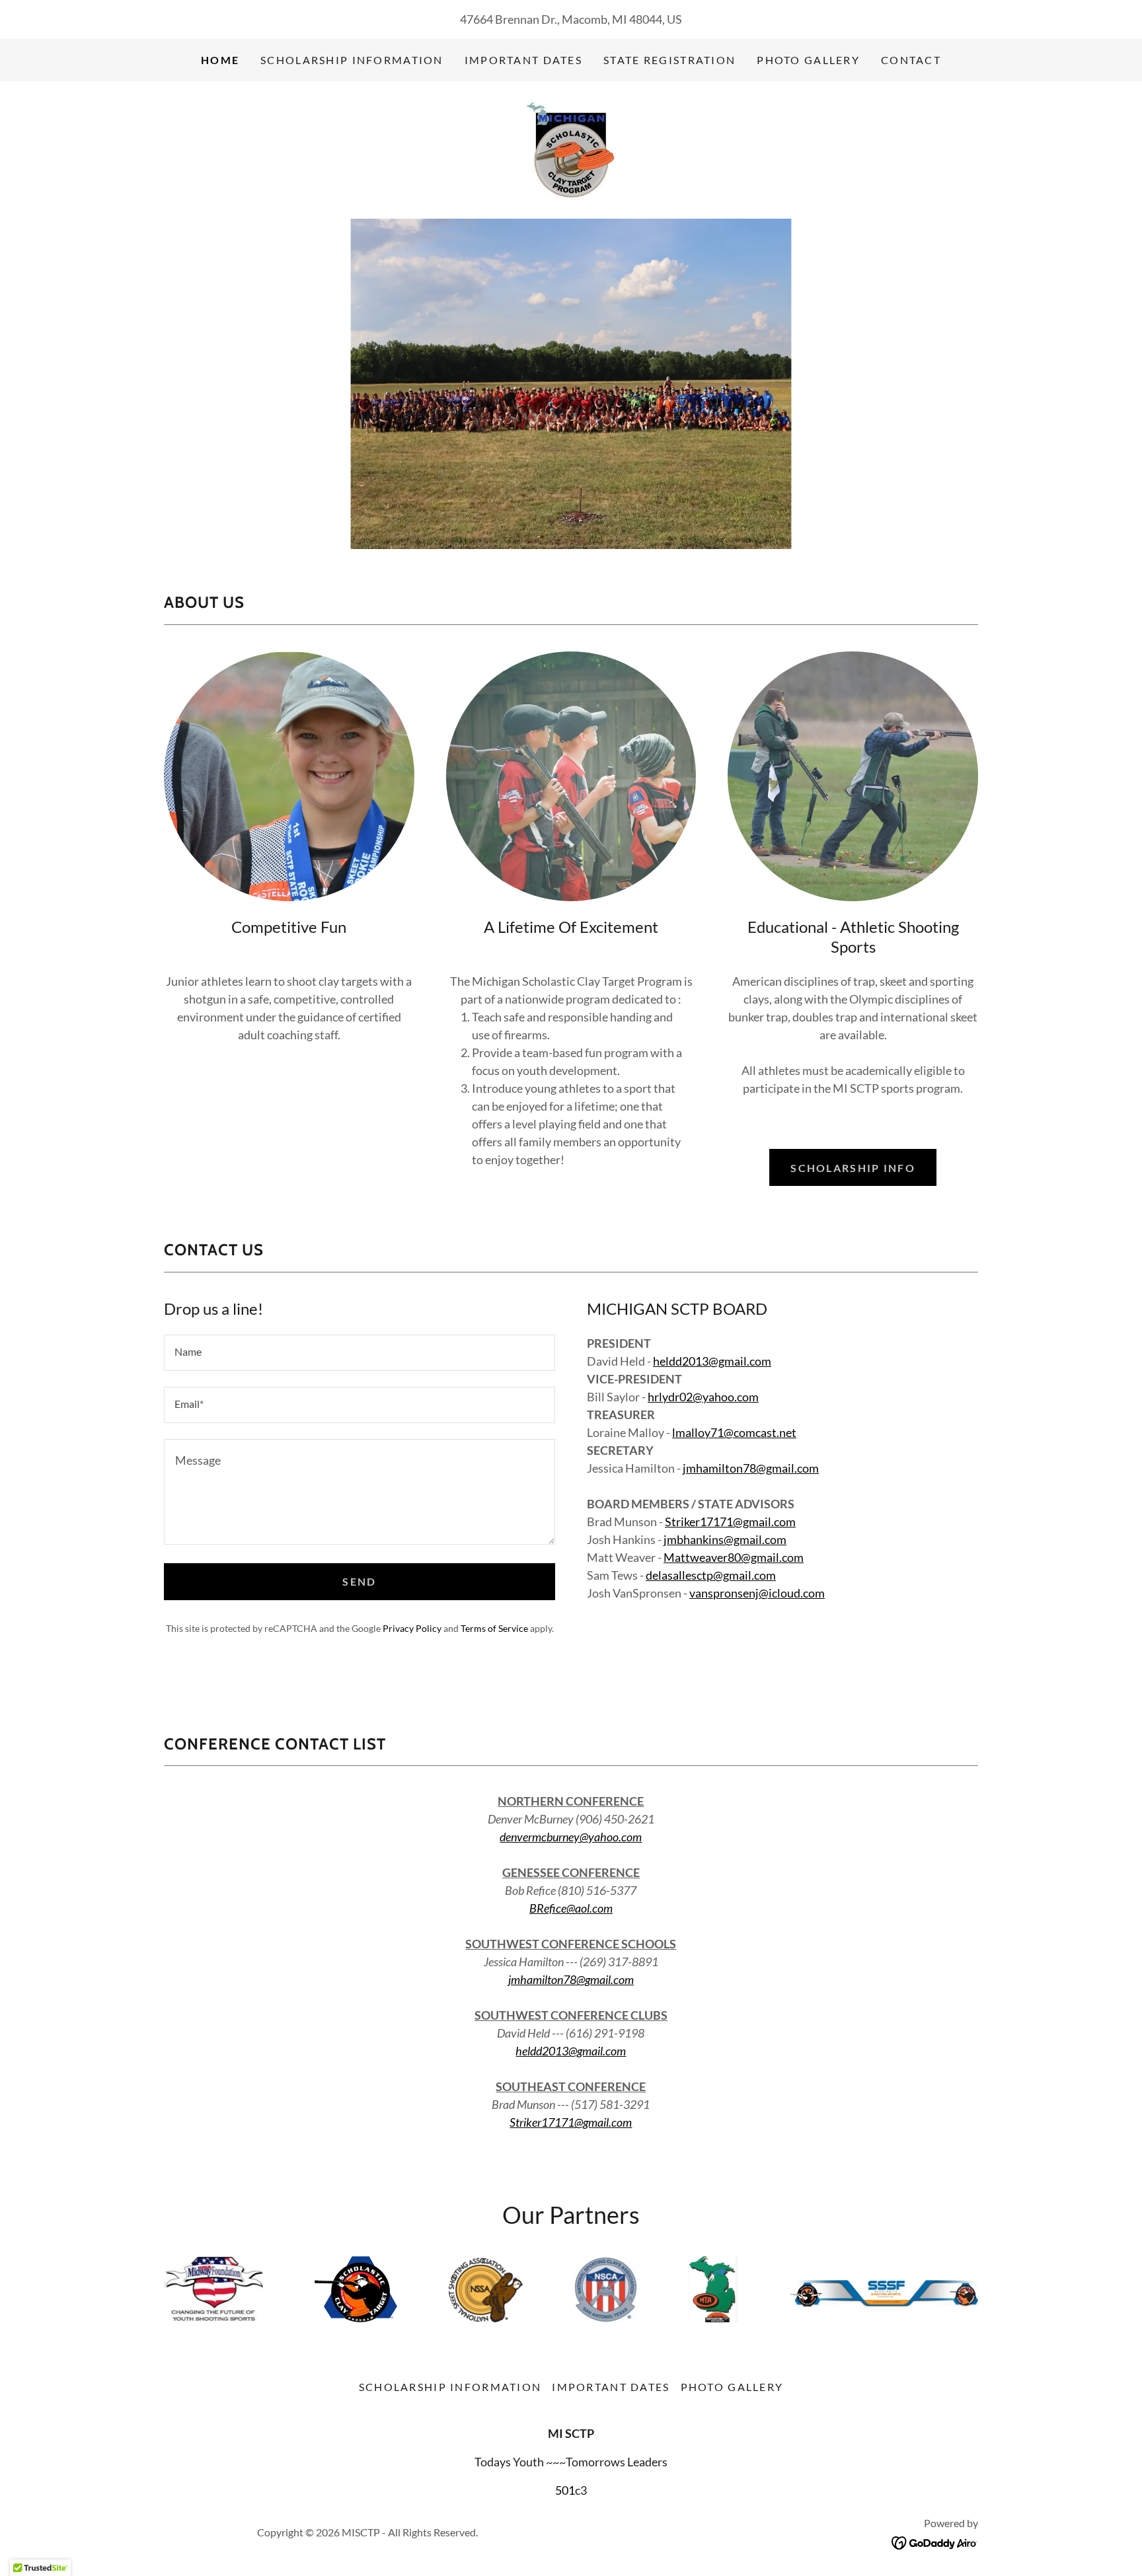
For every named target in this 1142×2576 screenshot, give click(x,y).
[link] (571, 149)
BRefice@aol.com (571, 1908)
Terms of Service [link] (494, 1628)
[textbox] (360, 1353)
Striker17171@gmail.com (730, 1522)
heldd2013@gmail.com (712, 1361)
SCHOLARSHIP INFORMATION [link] (352, 60)
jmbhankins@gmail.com (725, 1539)
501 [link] (565, 2490)
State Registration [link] (669, 60)
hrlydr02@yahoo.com (703, 1397)
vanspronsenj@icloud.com (757, 1593)
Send (359, 1581)
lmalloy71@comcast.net (734, 1432)
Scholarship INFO (853, 1168)
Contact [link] (911, 60)
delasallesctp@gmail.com (711, 1575)
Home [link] (220, 60)
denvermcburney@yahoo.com (571, 1837)
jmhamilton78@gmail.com (751, 1468)
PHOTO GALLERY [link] (808, 60)
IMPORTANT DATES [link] (523, 60)
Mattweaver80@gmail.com (734, 1557)
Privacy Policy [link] (412, 1628)
